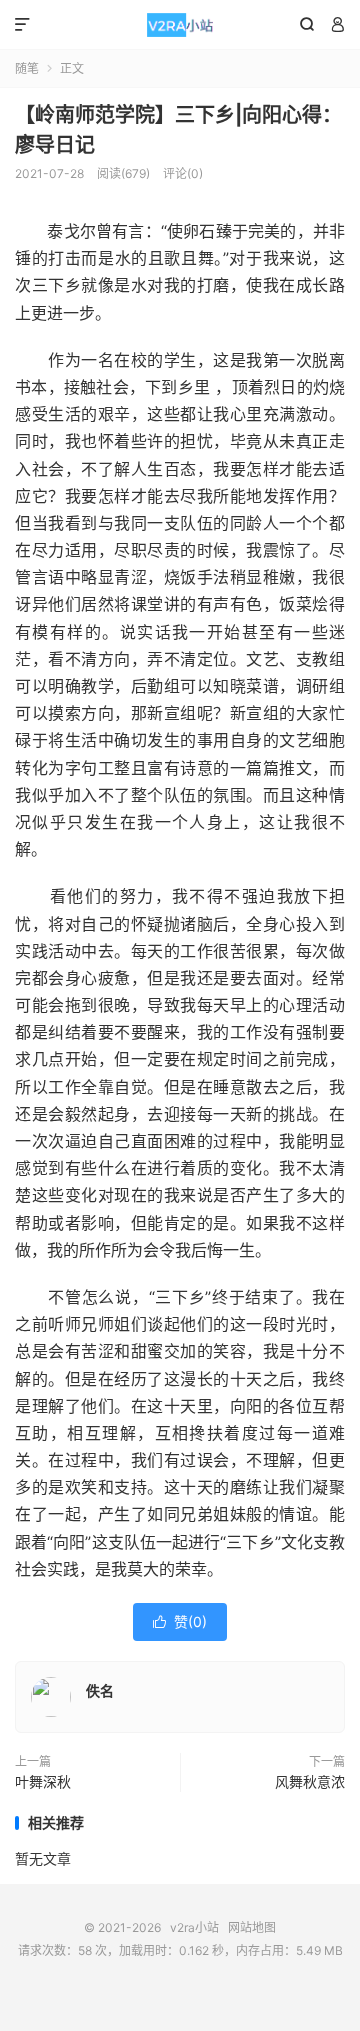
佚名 (100, 1690)
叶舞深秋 (43, 1781)
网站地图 (252, 1927)
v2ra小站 (180, 25)
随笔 (27, 68)
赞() (180, 1621)
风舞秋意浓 (310, 1781)
